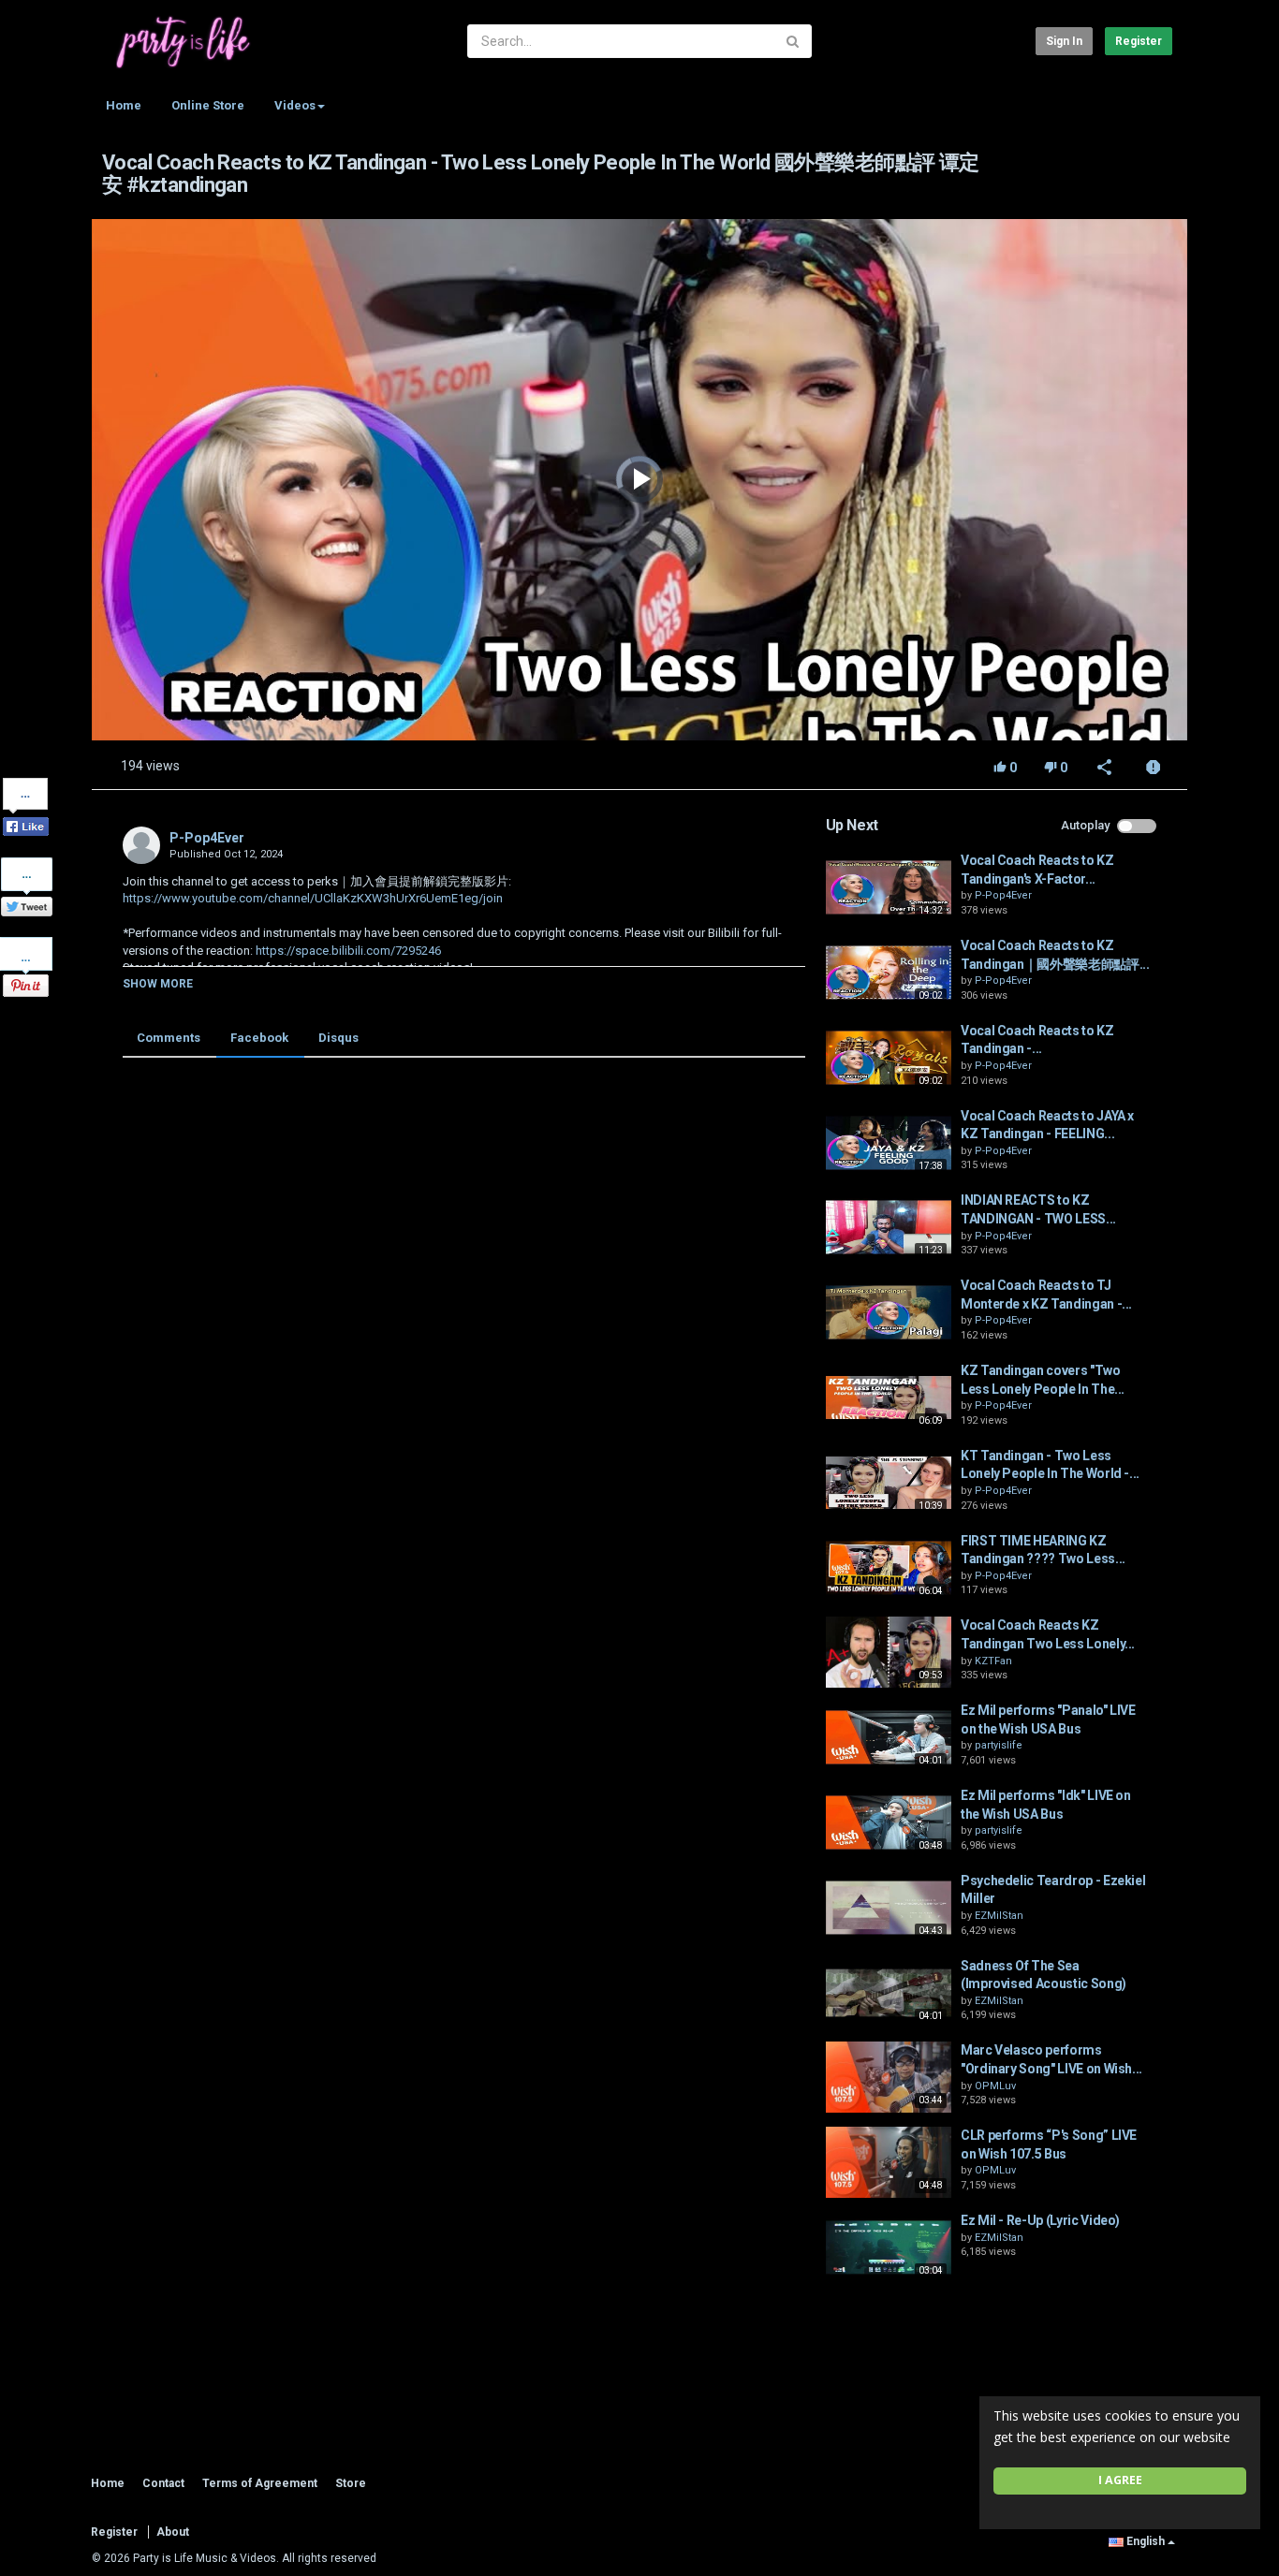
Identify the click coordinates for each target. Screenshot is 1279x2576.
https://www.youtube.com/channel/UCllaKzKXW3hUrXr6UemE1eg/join (313, 898)
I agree (1120, 2480)
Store (351, 2483)
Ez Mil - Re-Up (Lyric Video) (1040, 2220)
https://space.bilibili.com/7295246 (347, 951)
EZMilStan (999, 1916)
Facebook (259, 1038)
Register (1139, 41)
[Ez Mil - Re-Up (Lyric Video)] (889, 2247)
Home (124, 105)
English (1146, 2541)
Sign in (1064, 41)
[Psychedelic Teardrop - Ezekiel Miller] (889, 1908)
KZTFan (993, 1661)
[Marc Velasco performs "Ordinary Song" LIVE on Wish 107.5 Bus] (889, 2077)
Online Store (208, 105)
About (173, 2532)
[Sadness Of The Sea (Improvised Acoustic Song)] (889, 1993)
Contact (163, 2483)
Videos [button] (295, 105)
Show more (158, 984)
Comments (169, 1038)
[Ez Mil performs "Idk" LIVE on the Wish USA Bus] (889, 1822)
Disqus (338, 1038)
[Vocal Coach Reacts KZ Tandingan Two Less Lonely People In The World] (889, 1652)
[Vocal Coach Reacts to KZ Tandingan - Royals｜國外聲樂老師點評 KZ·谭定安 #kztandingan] (889, 1058)
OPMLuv (995, 2086)
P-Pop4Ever (207, 838)
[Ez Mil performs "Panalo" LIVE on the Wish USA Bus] (889, 1737)
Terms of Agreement (260, 2483)
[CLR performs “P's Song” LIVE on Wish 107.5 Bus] (889, 2162)
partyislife (999, 1745)
